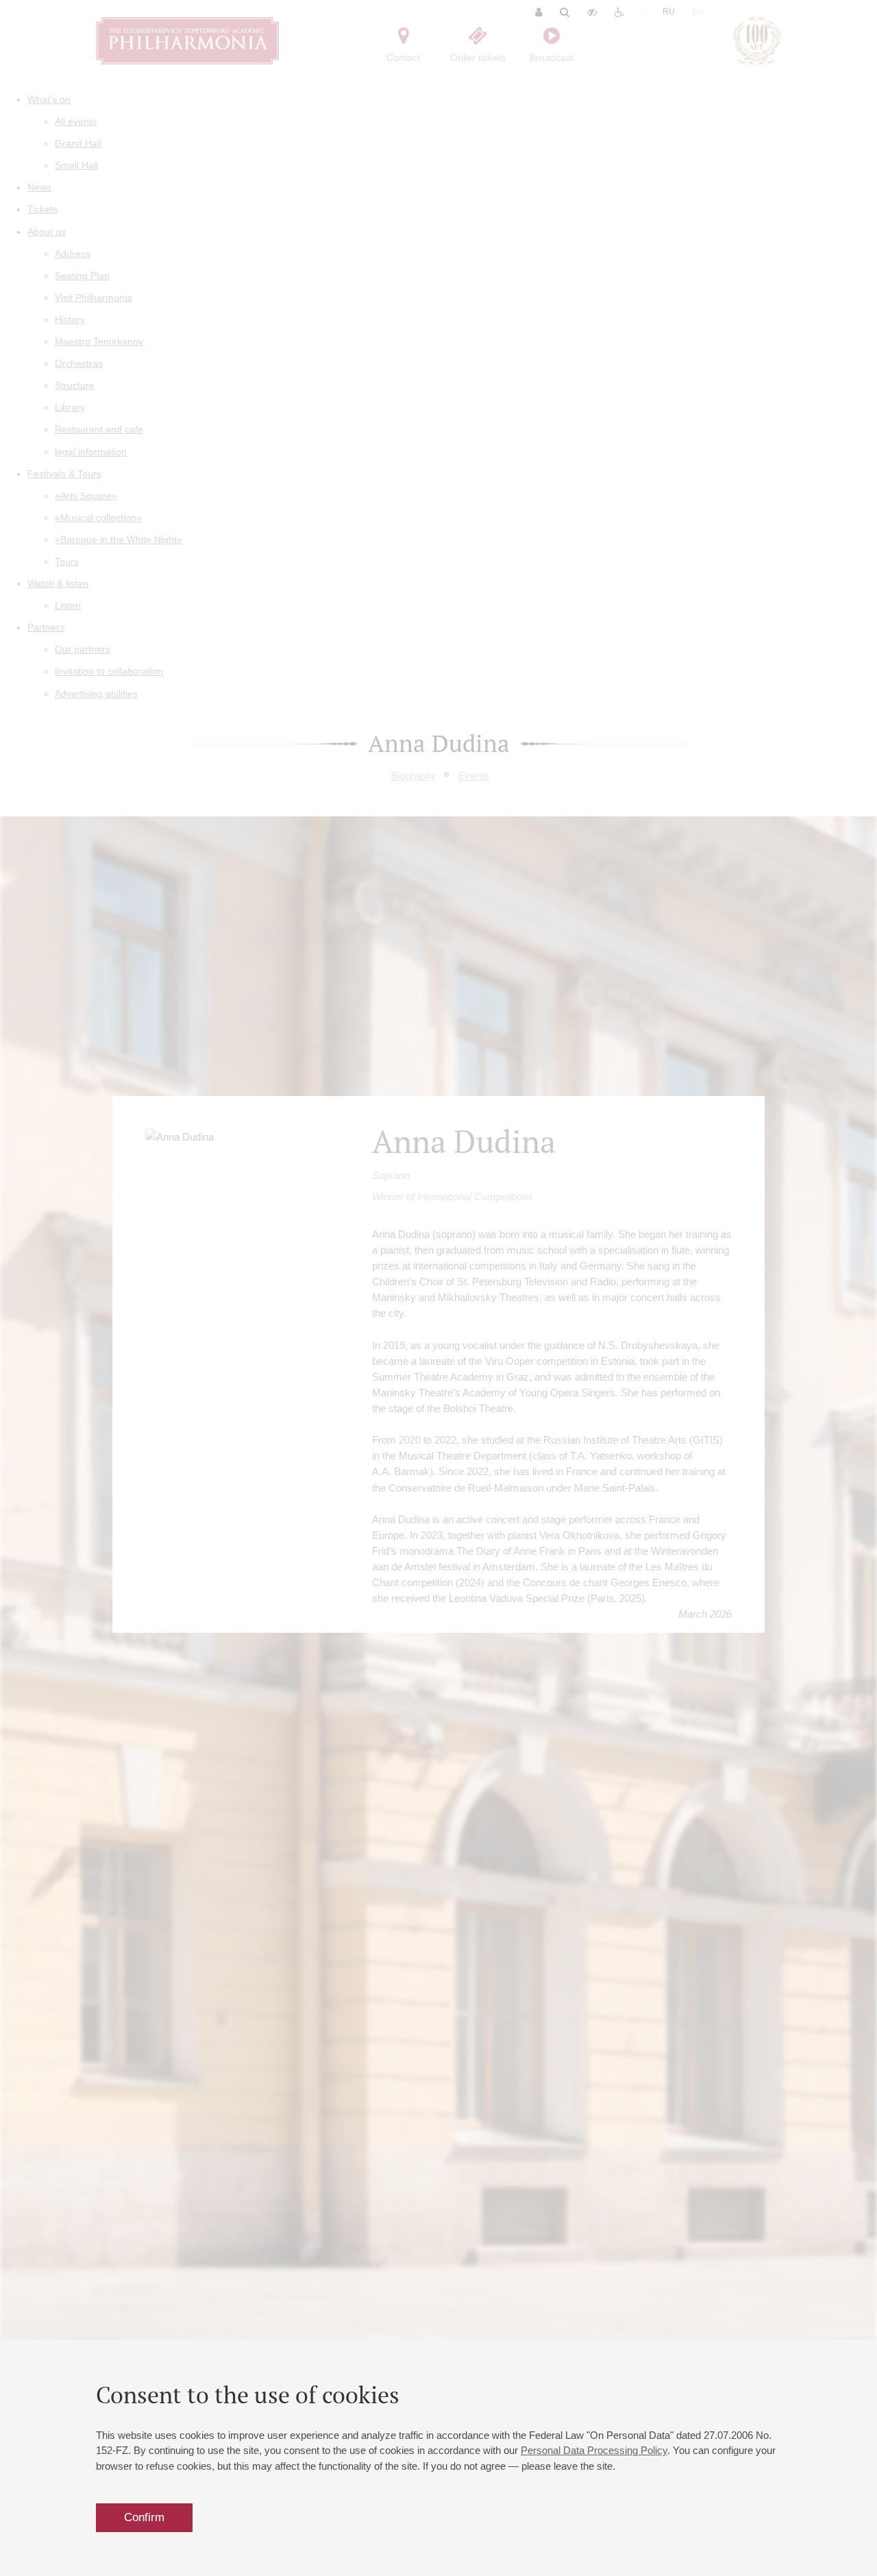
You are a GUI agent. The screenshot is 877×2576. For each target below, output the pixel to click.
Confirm (144, 2517)
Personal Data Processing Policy (594, 2450)
